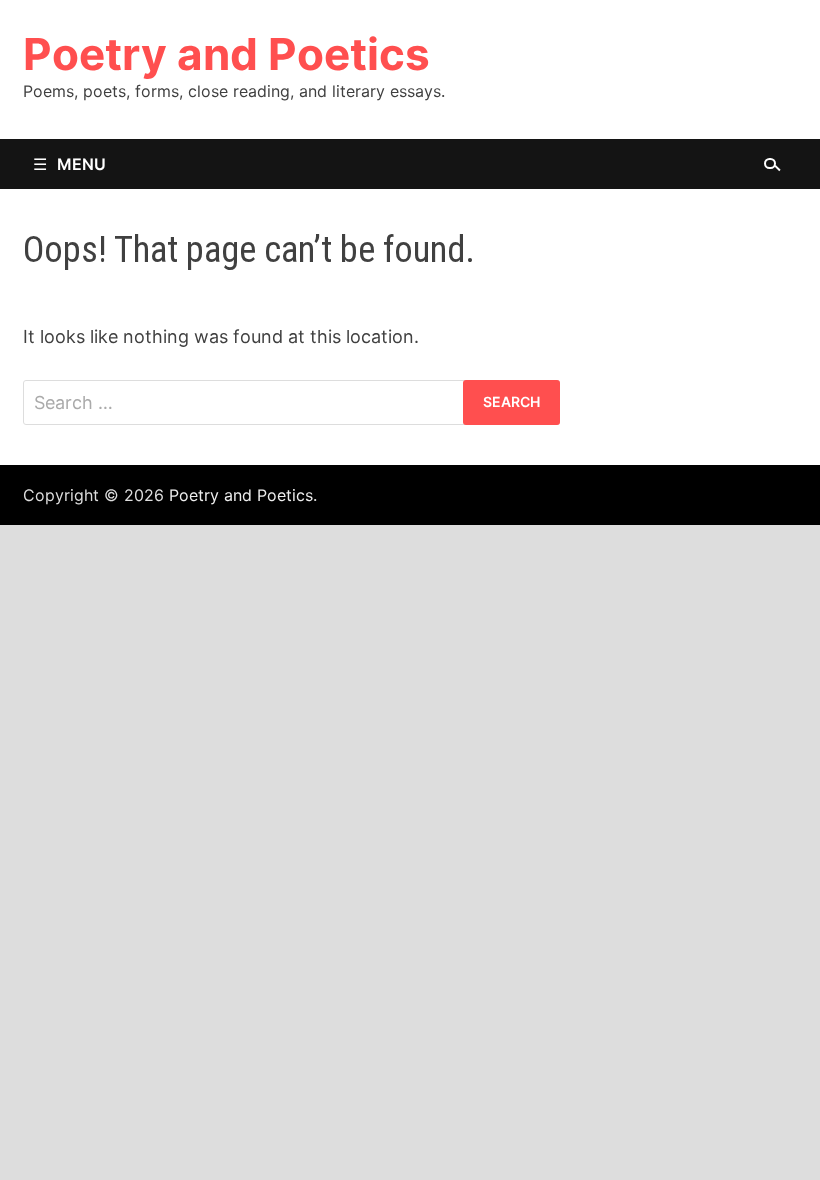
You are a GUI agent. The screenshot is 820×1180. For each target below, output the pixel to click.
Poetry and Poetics (226, 54)
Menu (81, 164)
